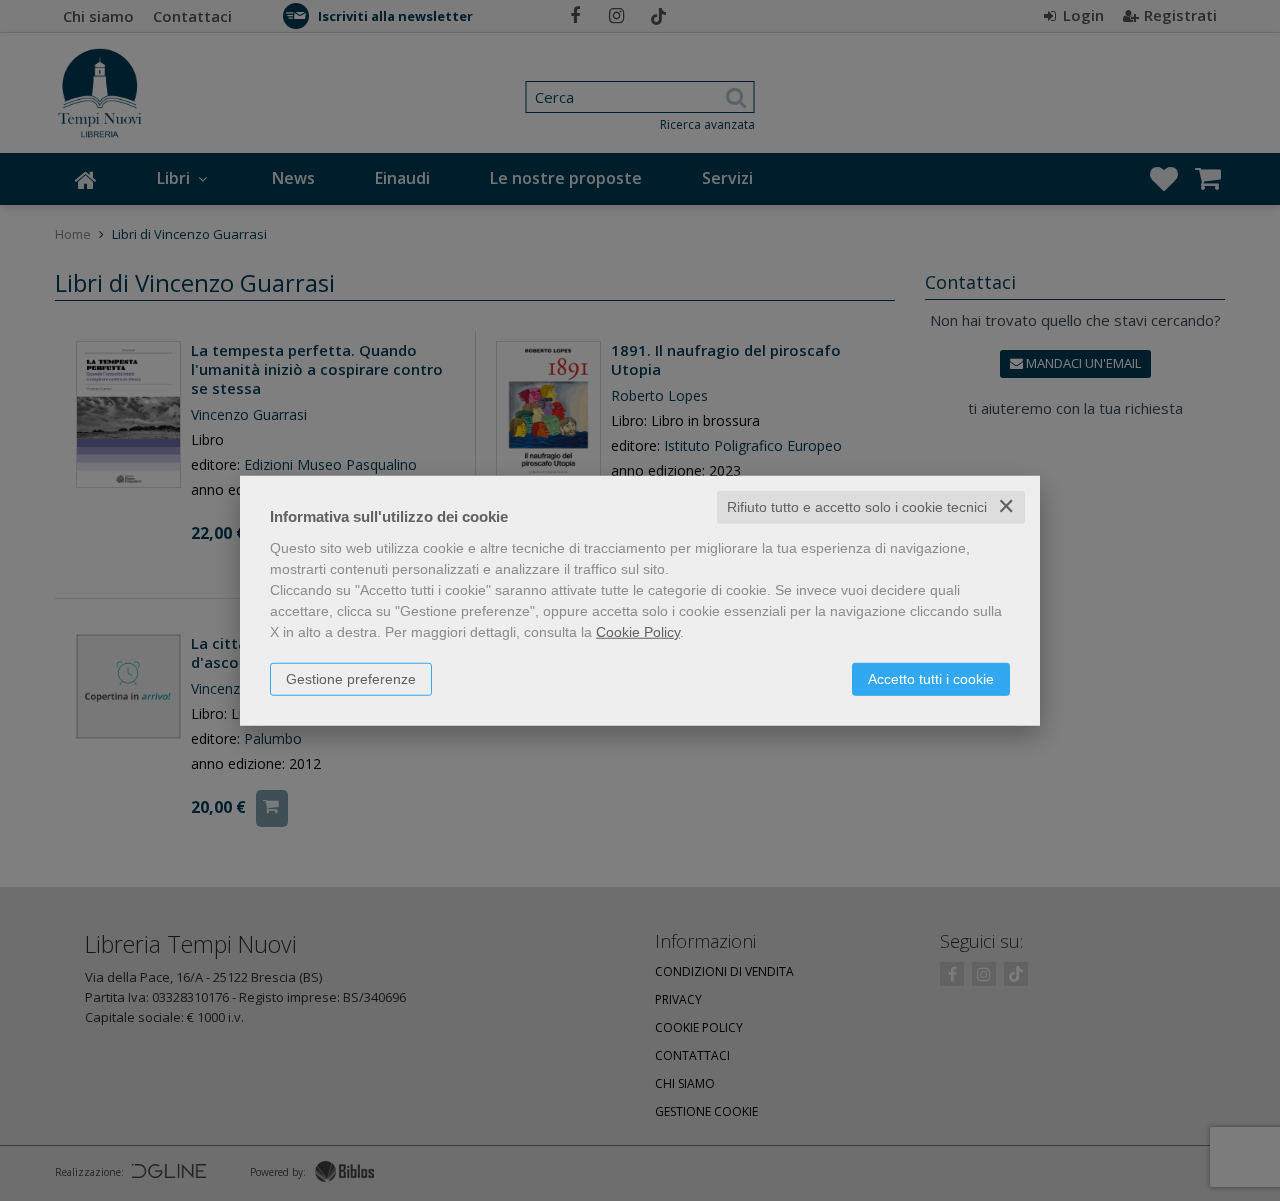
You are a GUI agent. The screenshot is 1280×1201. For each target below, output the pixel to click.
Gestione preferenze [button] (351, 679)
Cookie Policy (638, 632)
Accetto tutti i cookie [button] (931, 679)
